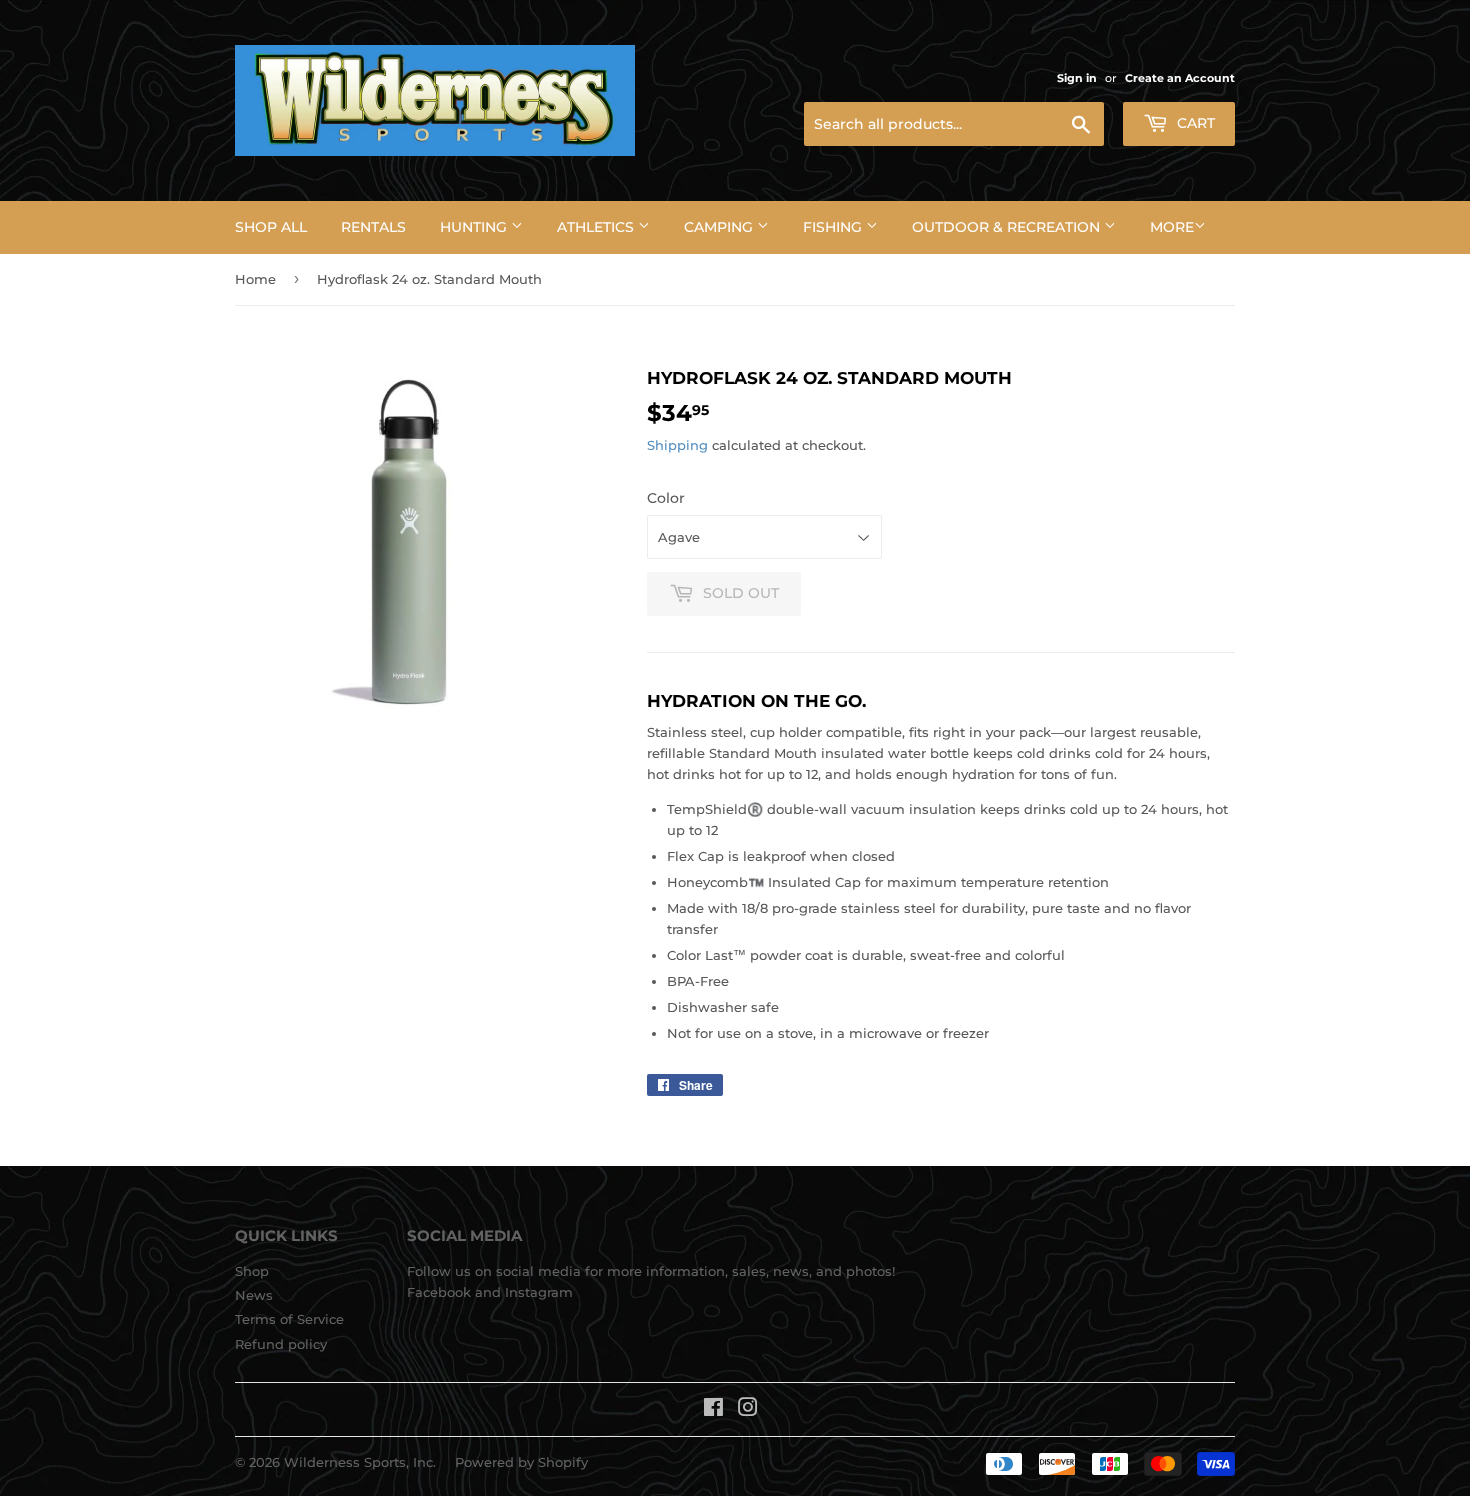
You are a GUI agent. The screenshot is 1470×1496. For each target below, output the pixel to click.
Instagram (539, 1292)
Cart (1194, 123)
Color (666, 498)
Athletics (597, 227)
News (254, 1295)
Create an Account (1180, 78)
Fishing (834, 227)
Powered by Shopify (521, 1462)
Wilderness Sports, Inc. (360, 1462)
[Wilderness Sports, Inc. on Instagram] (748, 1410)
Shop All (271, 227)
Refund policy (281, 1344)
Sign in (1077, 78)
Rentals (373, 227)
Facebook (439, 1292)
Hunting (475, 227)
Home (255, 279)
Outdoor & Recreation (1008, 227)
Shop (252, 1271)
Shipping (677, 445)
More (1172, 227)
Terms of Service (289, 1319)
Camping (720, 227)
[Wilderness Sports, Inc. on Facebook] (713, 1410)
